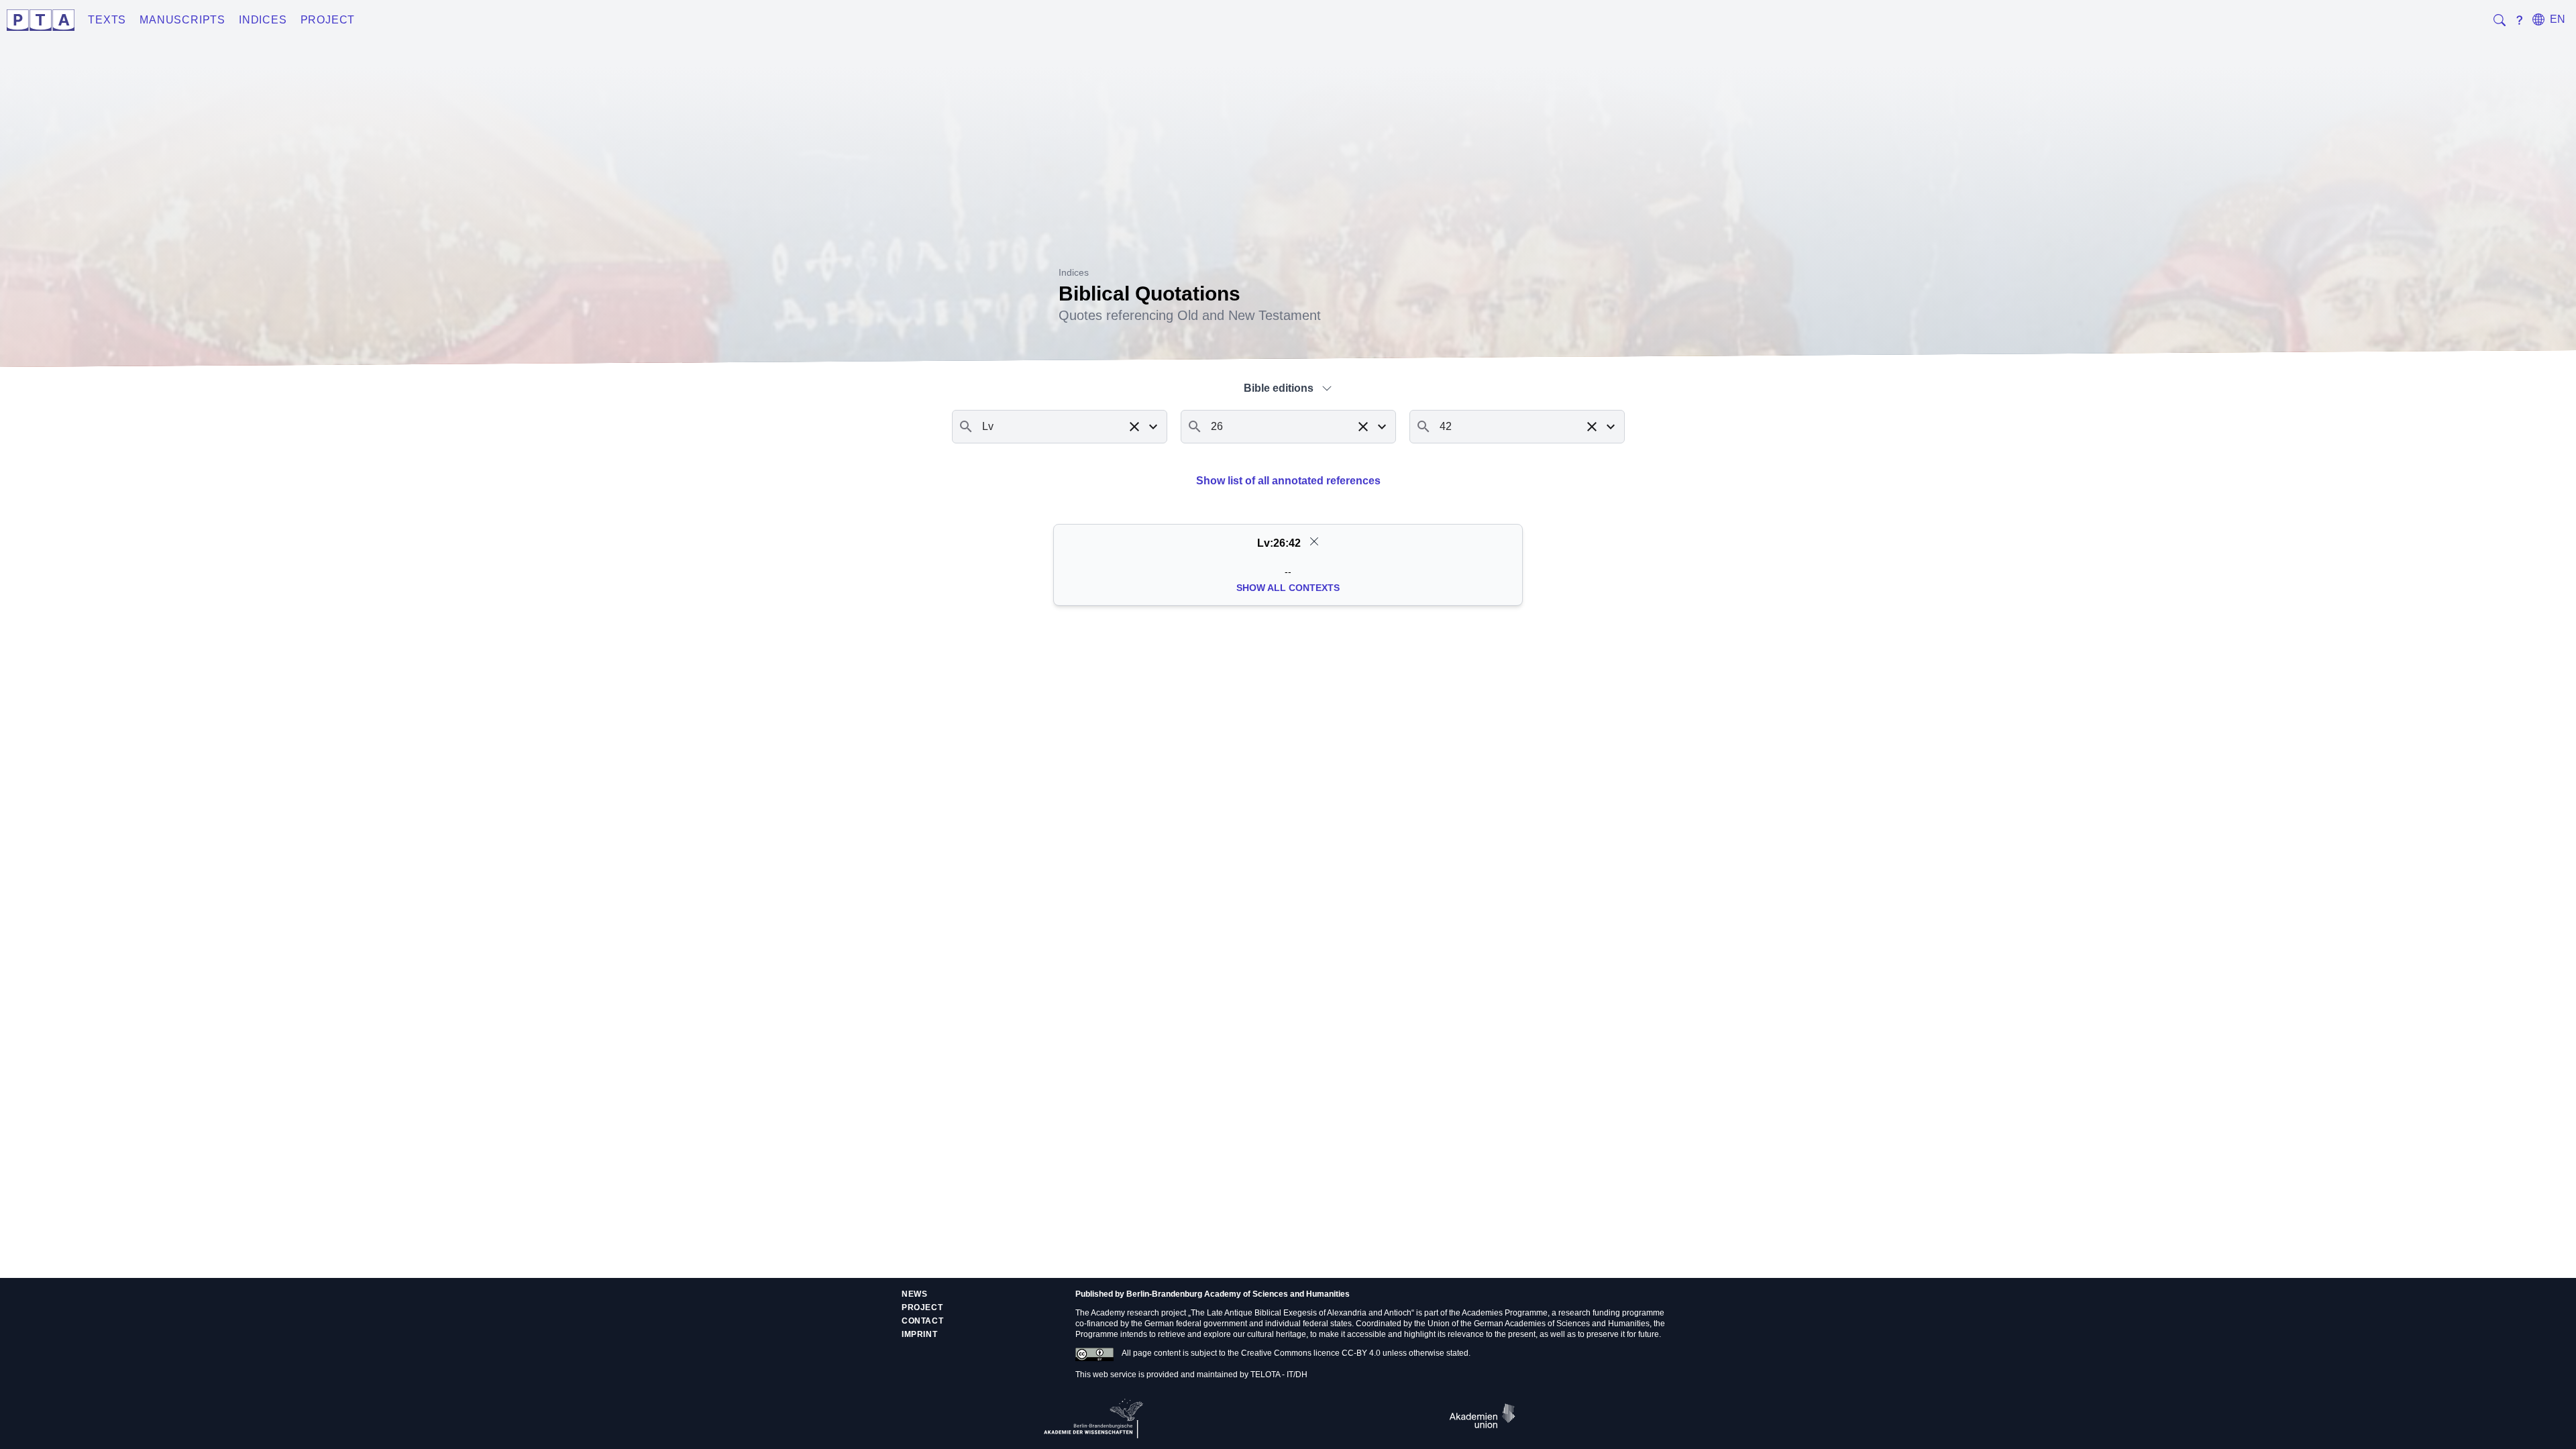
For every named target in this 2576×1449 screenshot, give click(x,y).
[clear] (1314, 541)
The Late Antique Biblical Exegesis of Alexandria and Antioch (1301, 1313)
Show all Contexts (1288, 588)
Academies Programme (1505, 1313)
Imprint (919, 1334)
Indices (263, 20)
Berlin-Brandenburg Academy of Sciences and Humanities (1238, 1294)
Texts (107, 20)
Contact (922, 1321)
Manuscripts (182, 20)
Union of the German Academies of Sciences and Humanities (1539, 1324)
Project (328, 20)
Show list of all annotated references (1288, 481)
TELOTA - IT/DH (1279, 1375)
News (914, 1294)
